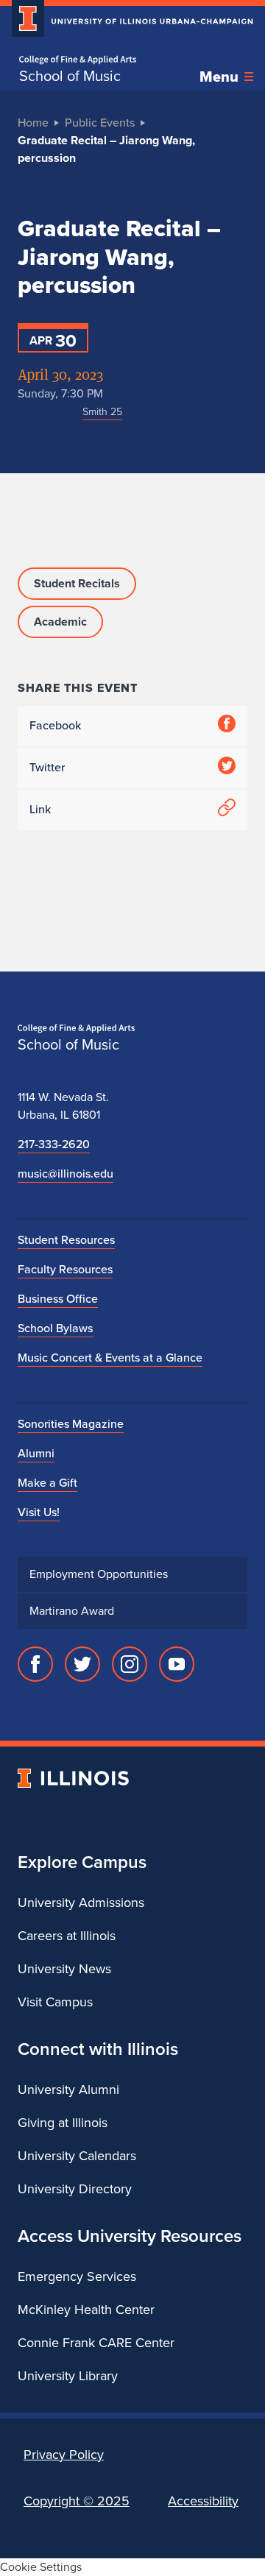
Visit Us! (39, 1512)
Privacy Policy (64, 2455)
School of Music (70, 76)
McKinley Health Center (86, 2310)
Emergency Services (77, 2276)
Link (40, 809)
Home (33, 123)
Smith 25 (102, 412)
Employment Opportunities (99, 1574)
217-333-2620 (54, 1144)
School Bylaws (55, 1328)
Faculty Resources (65, 1269)
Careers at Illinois (67, 1936)
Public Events (100, 123)
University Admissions (81, 1903)
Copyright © (77, 2501)
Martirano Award (72, 1611)
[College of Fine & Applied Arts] (78, 60)
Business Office (58, 1299)
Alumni (36, 1453)
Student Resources (66, 1240)
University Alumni (68, 2090)
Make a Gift (47, 1483)
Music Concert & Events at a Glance (110, 1358)
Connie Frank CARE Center (96, 2343)
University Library (68, 2376)
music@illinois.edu (66, 1174)
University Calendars (77, 2156)
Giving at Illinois (63, 2123)
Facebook (55, 725)
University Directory (75, 2189)
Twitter (47, 767)
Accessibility (203, 2501)
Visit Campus (55, 2002)
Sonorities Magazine (71, 1424)
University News (64, 1969)
